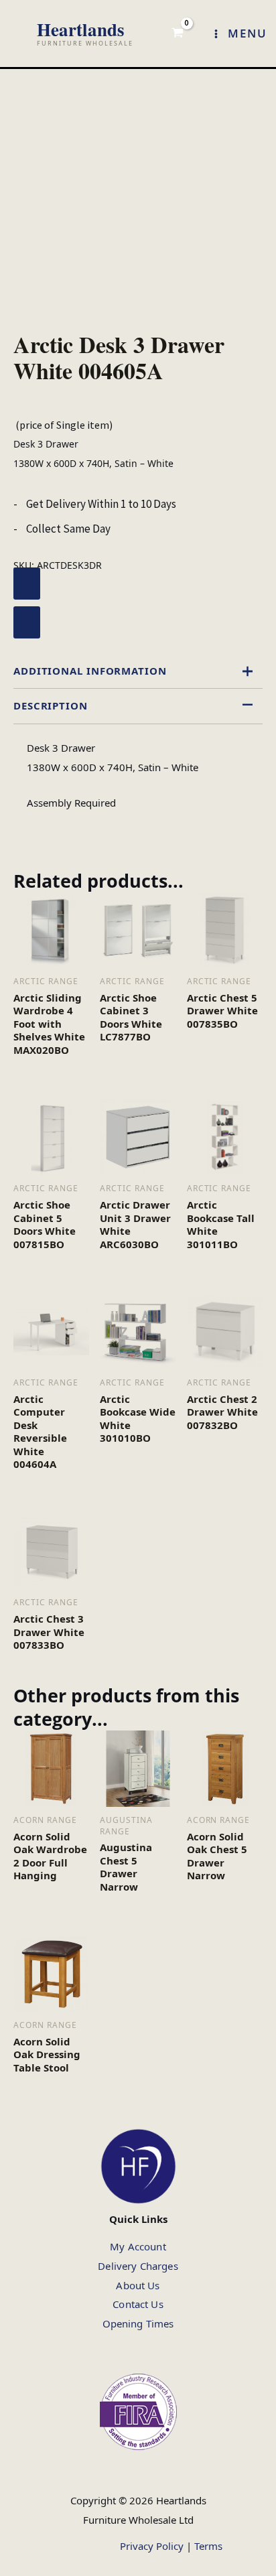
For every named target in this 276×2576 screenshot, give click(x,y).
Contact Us (138, 2304)
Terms (208, 2546)
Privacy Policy (152, 2546)
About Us (138, 2285)
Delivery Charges (138, 2266)
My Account (138, 2246)
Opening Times (138, 2323)
